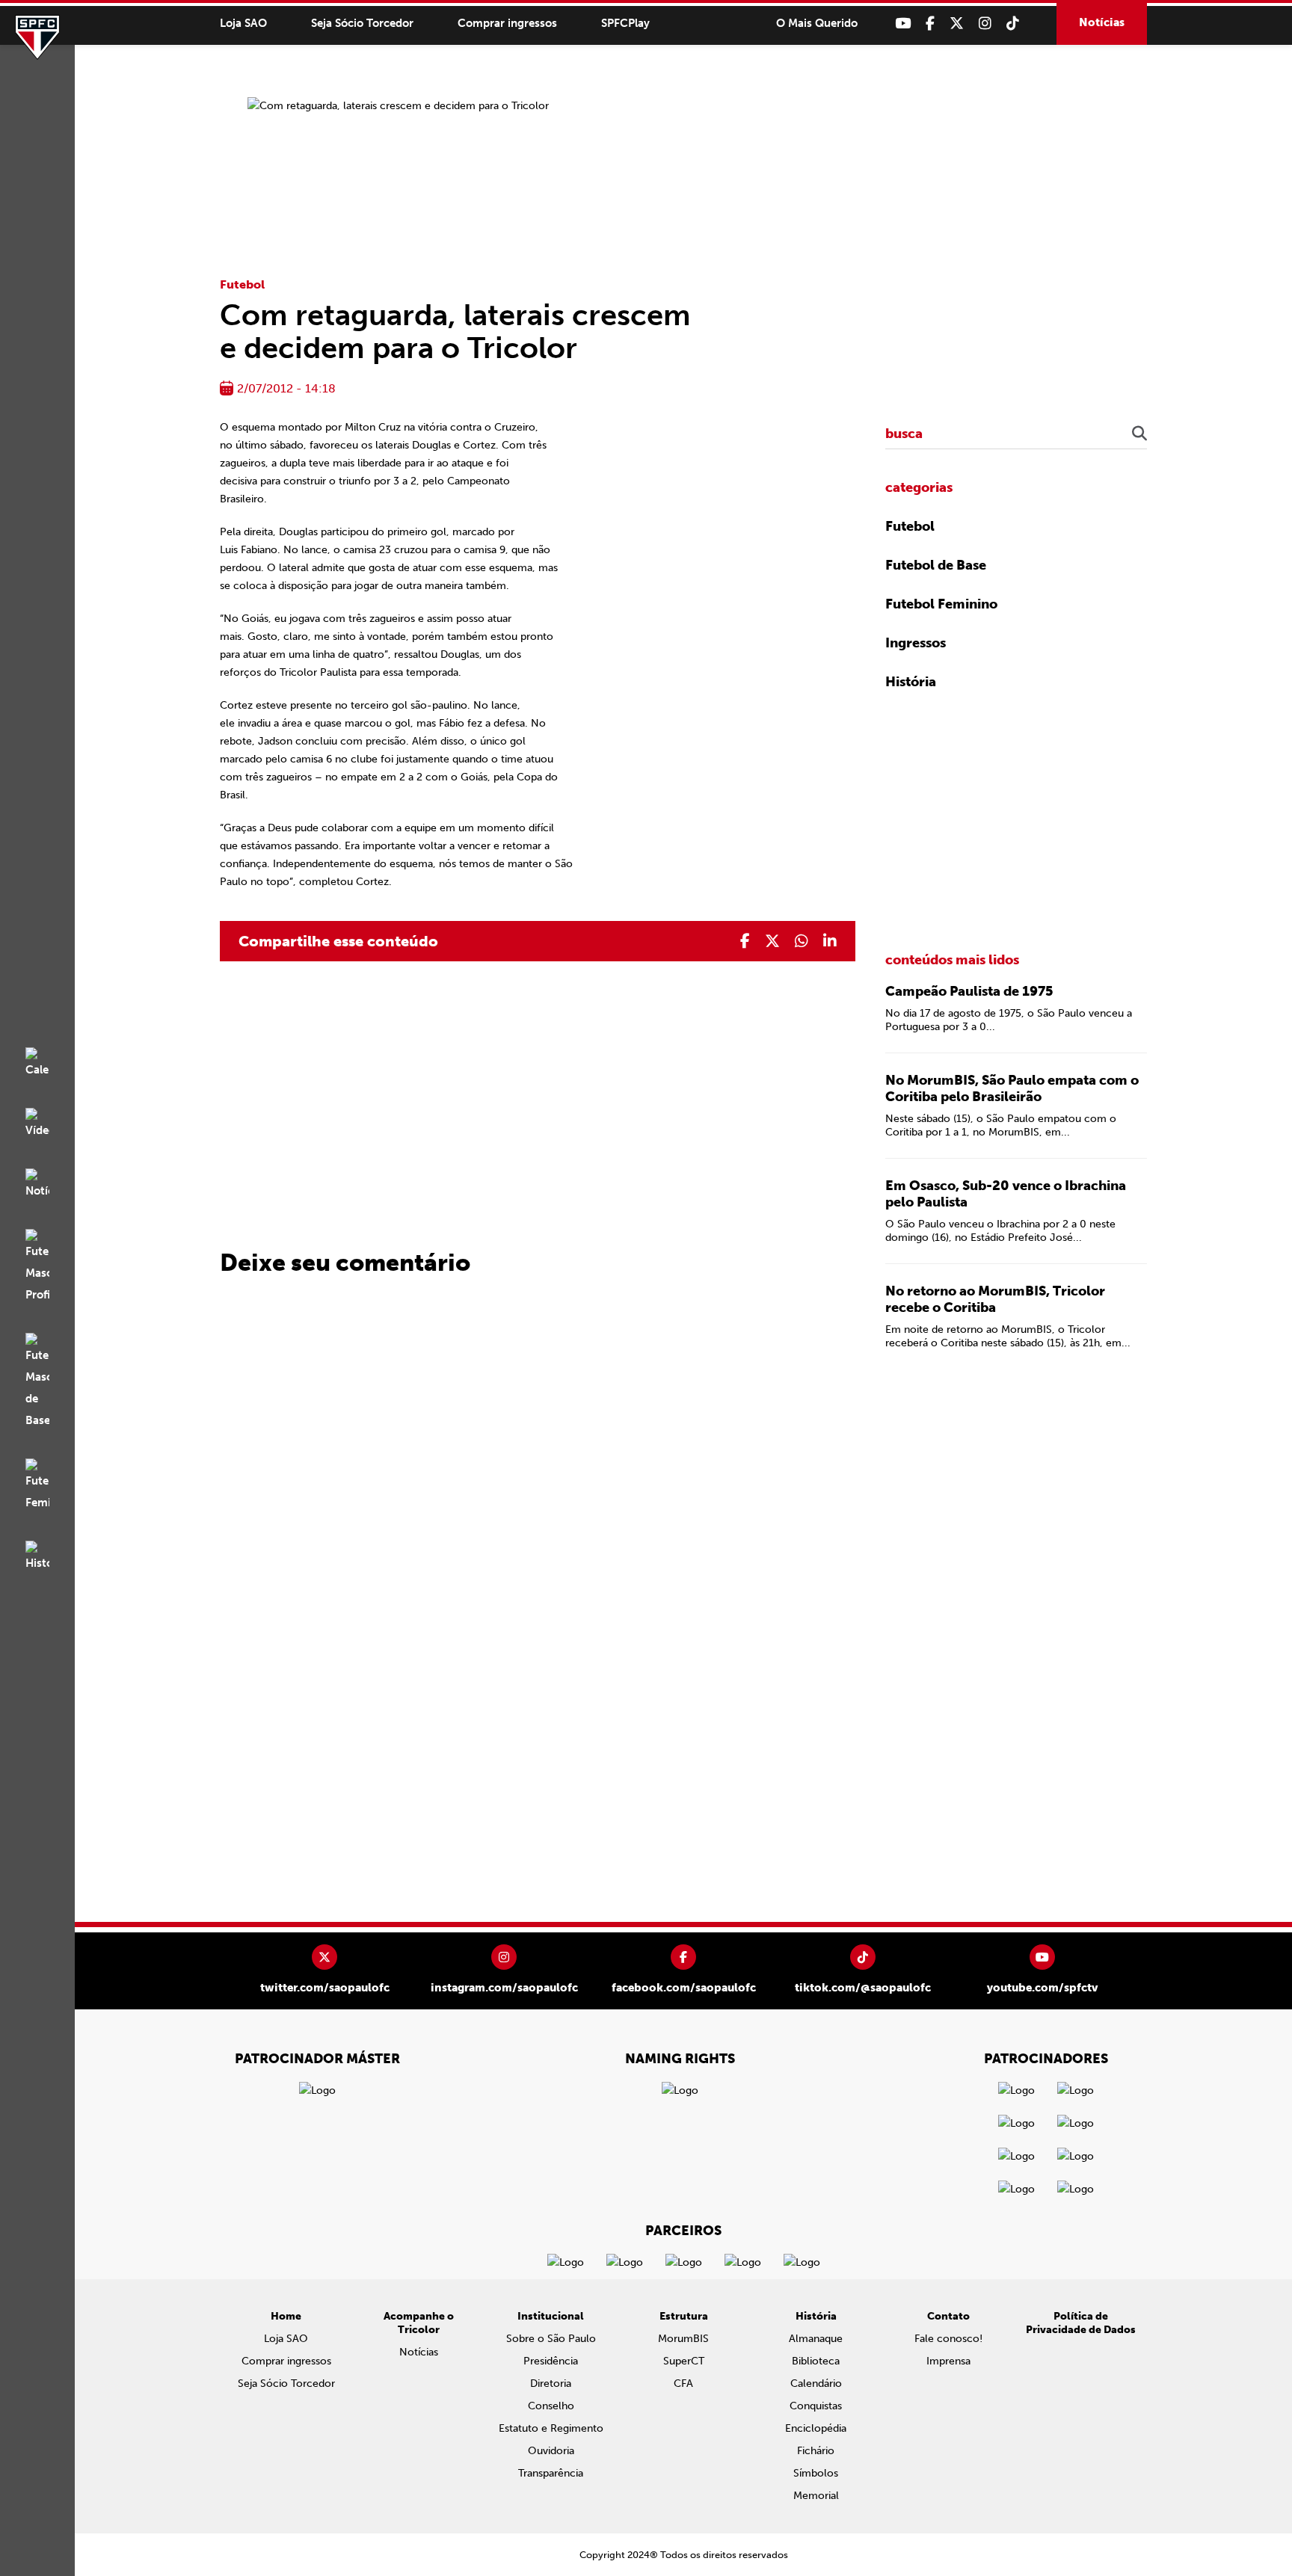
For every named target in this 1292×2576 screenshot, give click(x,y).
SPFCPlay (625, 23)
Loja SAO (243, 23)
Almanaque (816, 2339)
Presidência (551, 2361)
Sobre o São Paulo (551, 2339)
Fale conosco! (948, 2339)
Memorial (816, 2496)
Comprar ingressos (507, 23)
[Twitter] (957, 24)
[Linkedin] (830, 941)
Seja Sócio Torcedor (362, 23)
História (911, 682)
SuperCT (684, 2361)
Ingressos (916, 643)
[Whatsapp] (802, 941)
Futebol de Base (936, 565)
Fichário (816, 2451)
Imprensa (948, 2361)
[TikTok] (1013, 24)
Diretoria (551, 2384)
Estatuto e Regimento (551, 2428)
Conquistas (816, 2406)
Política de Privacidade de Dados (1081, 2323)
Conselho (551, 2406)
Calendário (816, 2384)
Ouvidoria (551, 2451)
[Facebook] (930, 24)
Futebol (242, 284)
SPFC (37, 37)
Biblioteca (816, 2361)
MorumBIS (683, 2339)
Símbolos (816, 2473)
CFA (683, 2384)
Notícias (1102, 22)
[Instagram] (985, 24)
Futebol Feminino (941, 604)
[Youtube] (903, 24)
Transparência (551, 2473)
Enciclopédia (816, 2428)
